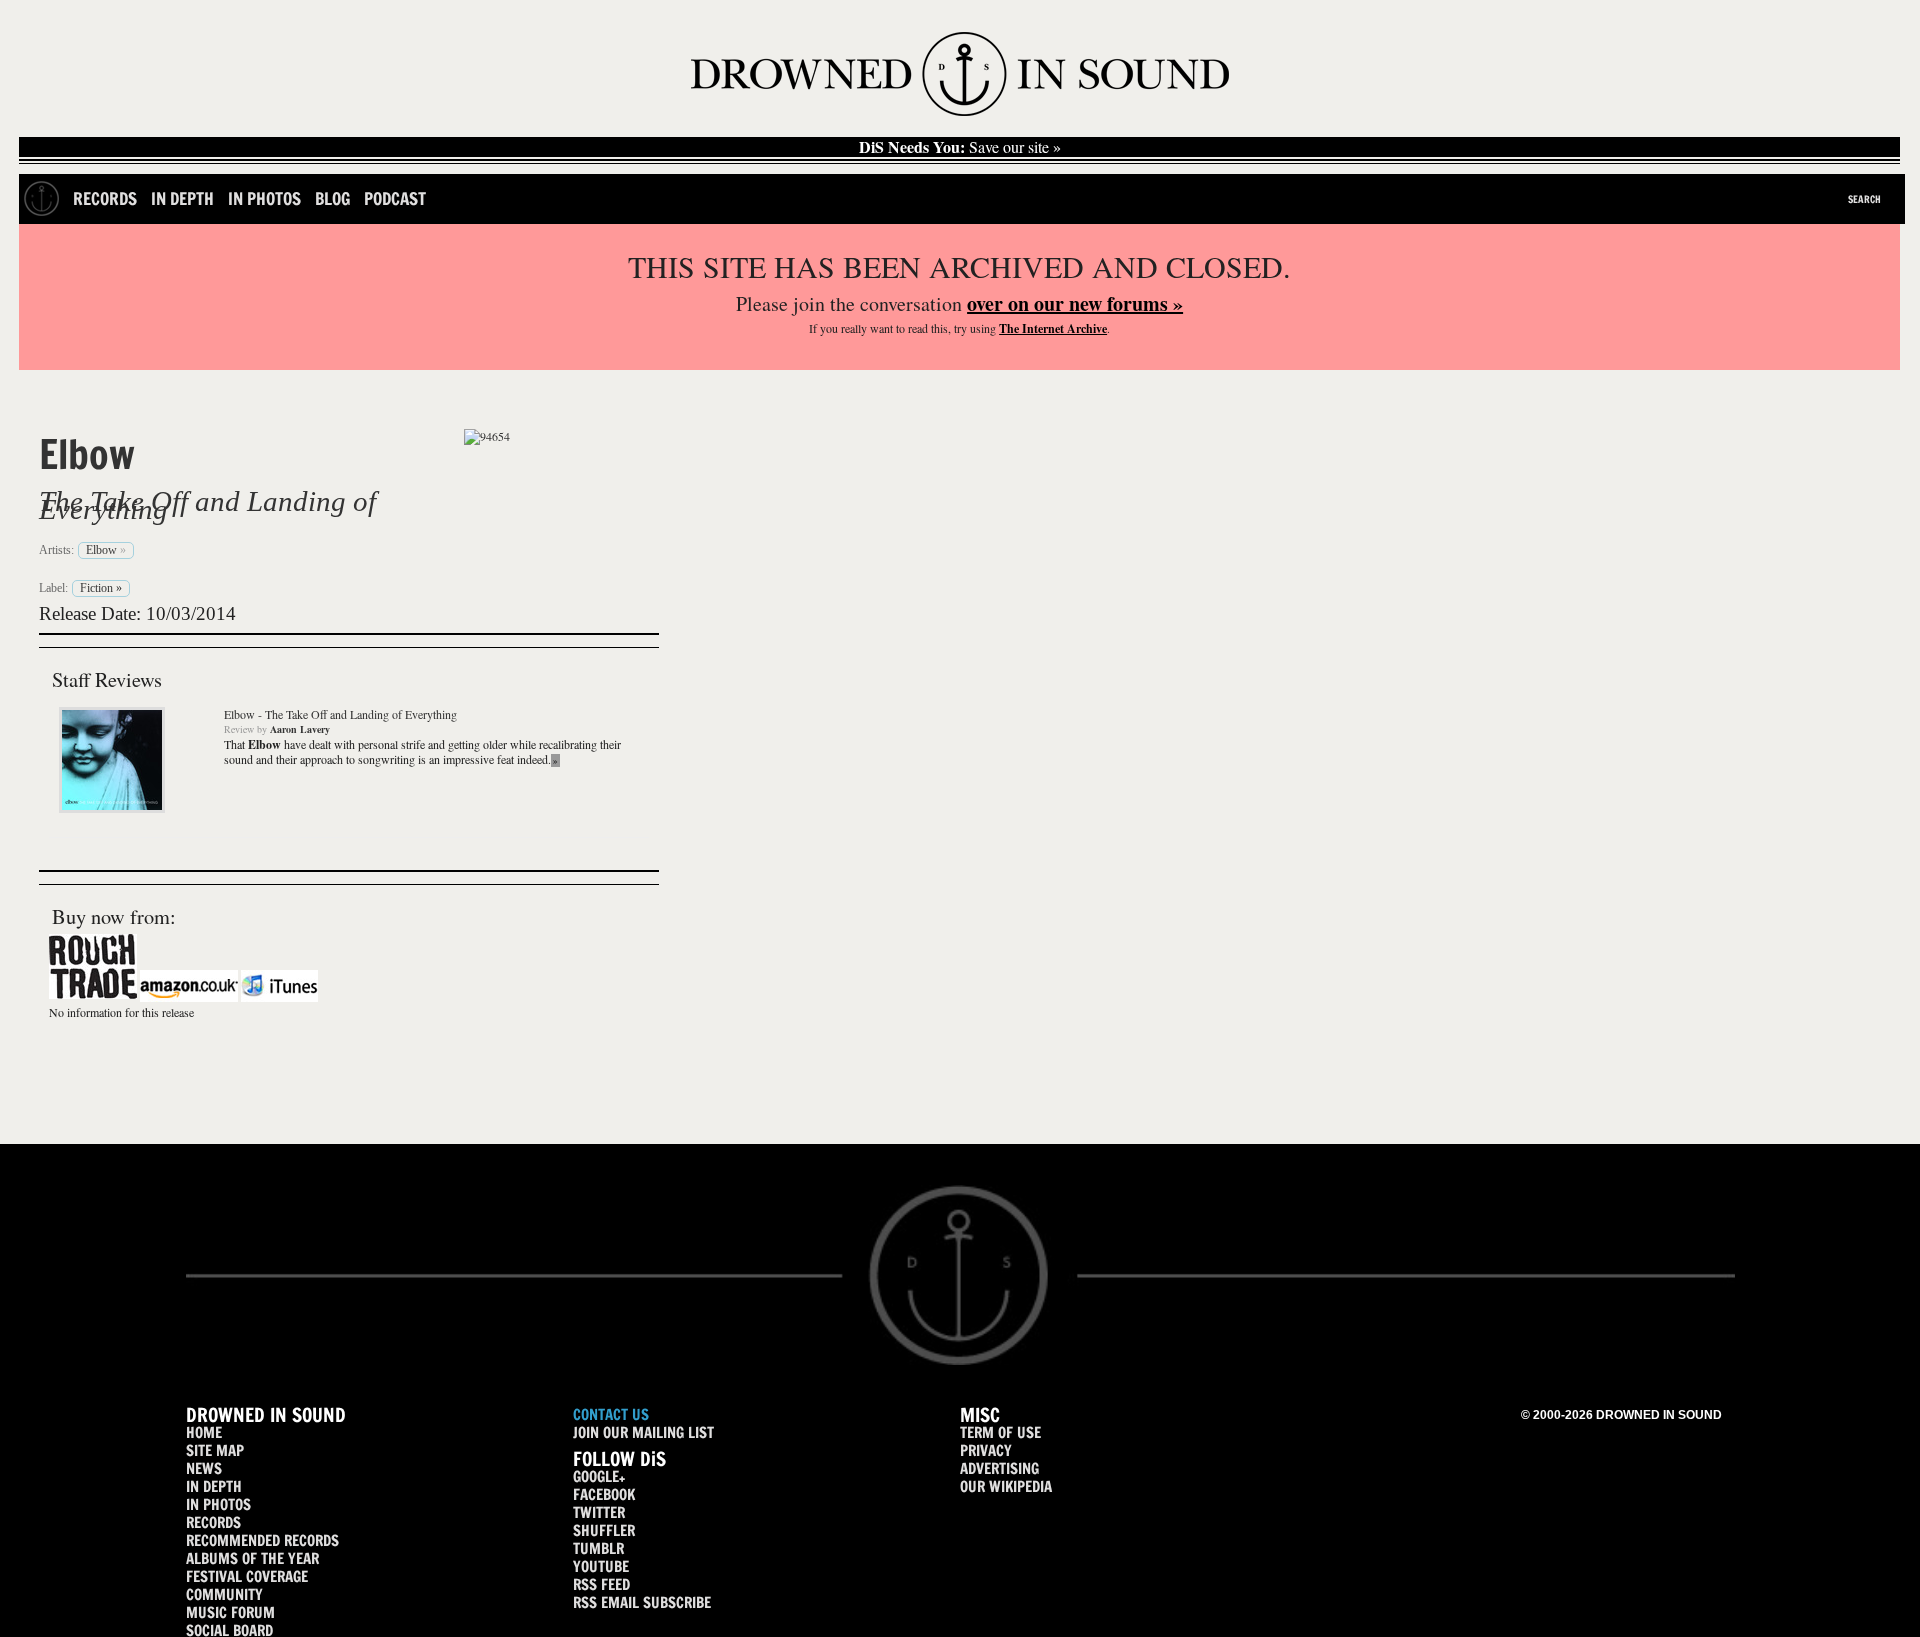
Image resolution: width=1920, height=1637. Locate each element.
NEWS (204, 1468)
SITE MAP (215, 1450)
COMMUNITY (224, 1594)
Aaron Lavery (300, 729)
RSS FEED (601, 1584)
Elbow (87, 454)
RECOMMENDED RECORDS (262, 1540)
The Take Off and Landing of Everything (207, 505)
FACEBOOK (604, 1494)
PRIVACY (986, 1450)
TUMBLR (598, 1548)
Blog (332, 198)
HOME (204, 1432)
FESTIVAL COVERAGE (247, 1576)
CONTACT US (611, 1414)
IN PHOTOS (218, 1504)
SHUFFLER (604, 1530)
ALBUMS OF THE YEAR (252, 1558)
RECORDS (213, 1522)
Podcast (395, 198)
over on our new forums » (1075, 303)
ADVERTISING (999, 1468)
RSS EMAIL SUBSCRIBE (642, 1602)
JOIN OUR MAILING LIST (643, 1432)
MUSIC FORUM (230, 1612)
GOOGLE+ (599, 1476)
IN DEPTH (214, 1486)
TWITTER (599, 1512)
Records (105, 198)
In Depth (182, 198)
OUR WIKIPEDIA (1006, 1486)
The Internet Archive (1053, 328)
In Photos (264, 198)
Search (1864, 199)
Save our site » (960, 147)
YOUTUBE (601, 1566)
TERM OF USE (1000, 1432)
